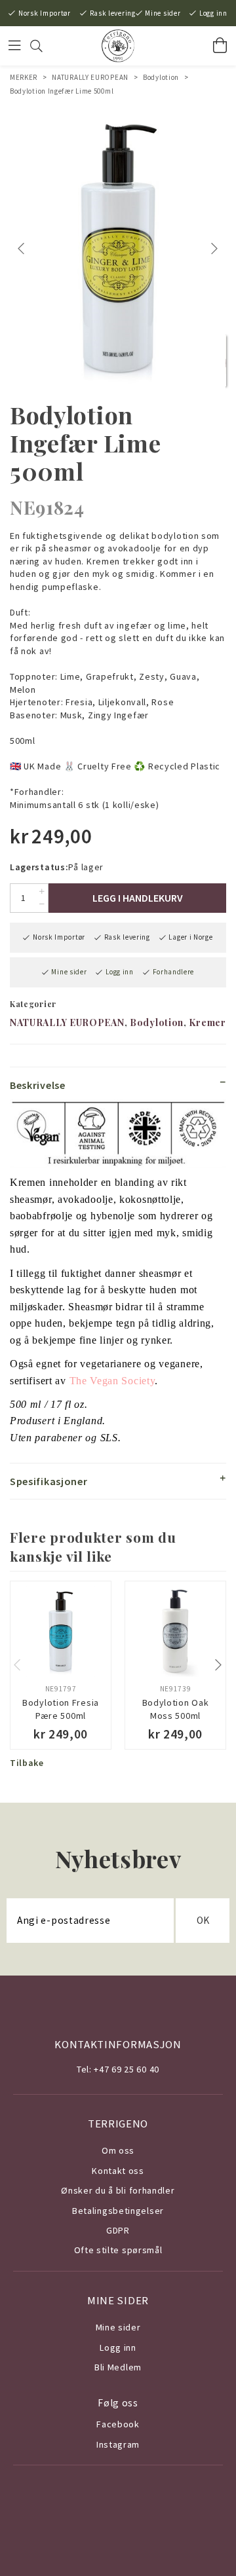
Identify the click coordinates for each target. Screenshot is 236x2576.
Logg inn (213, 13)
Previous (23, 249)
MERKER (24, 77)
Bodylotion (161, 77)
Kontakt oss (118, 2171)
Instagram (118, 2444)
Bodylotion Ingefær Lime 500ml (62, 91)
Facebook (118, 2424)
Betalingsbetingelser (118, 2211)
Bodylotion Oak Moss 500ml (176, 1709)
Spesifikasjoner (49, 1481)
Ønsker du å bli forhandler (118, 2190)
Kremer (207, 1022)
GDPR (118, 2230)
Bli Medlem (118, 2367)
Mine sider (163, 13)
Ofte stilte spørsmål (118, 2250)
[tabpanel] (118, 248)
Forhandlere (174, 972)
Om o (113, 2150)
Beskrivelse (38, 1085)
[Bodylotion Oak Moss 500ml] (175, 1631)
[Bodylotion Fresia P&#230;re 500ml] (61, 1631)
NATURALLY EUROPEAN (90, 77)
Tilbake (27, 1763)
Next (216, 249)
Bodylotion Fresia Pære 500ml (61, 1709)
